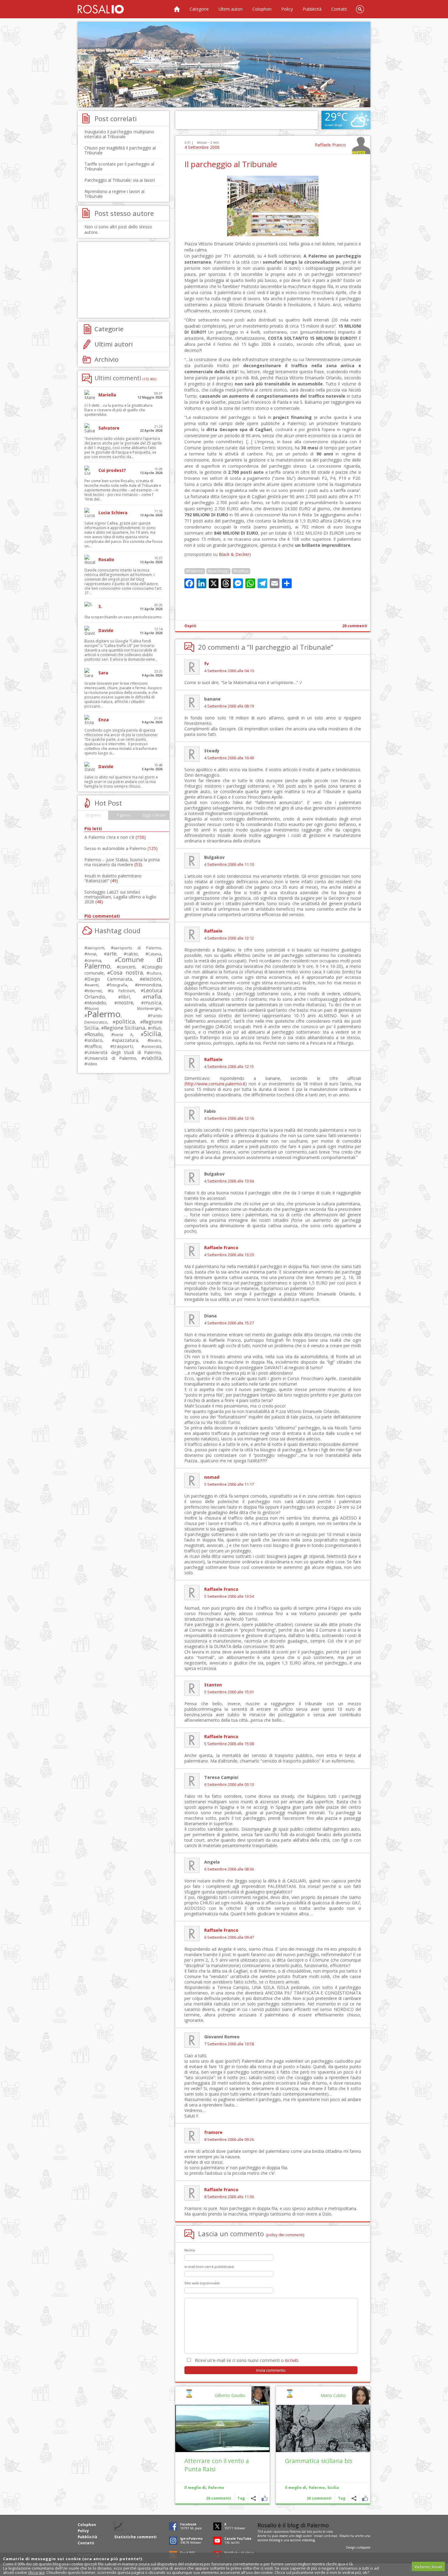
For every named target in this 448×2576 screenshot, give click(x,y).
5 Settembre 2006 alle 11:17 (229, 1484)
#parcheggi (218, 571)
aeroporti (96, 948)
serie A (123, 1035)
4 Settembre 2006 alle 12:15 (229, 1067)
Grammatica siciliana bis (319, 2461)
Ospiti (190, 626)
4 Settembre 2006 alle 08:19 (229, 706)
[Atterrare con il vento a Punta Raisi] (222, 2428)
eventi (93, 985)
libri (125, 997)
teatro (156, 1040)
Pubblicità (312, 9)
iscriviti (292, 2360)
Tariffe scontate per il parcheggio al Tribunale (119, 166)
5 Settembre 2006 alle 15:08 (229, 1744)
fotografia (118, 985)
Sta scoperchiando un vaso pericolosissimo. (123, 617)
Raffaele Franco (330, 145)
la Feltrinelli (123, 991)
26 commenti (319, 2498)
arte (112, 953)
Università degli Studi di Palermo (124, 1052)
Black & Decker (234, 554)
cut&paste (363, 2547)
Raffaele (213, 931)
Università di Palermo (112, 1058)
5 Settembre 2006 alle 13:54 (229, 1596)
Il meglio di (296, 2488)
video (92, 1064)
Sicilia (333, 2488)
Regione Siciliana (125, 1028)
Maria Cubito (333, 2395)
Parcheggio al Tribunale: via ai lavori (120, 180)
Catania (155, 954)
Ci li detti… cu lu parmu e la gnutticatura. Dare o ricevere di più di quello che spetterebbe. (119, 410)
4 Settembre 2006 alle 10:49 (229, 758)
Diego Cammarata (110, 979)
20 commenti (355, 626)
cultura (155, 973)
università (153, 1047)
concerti (127, 967)
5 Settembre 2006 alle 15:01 (229, 1692)
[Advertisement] (224, 65)
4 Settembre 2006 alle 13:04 (229, 1181)
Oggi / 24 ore (154, 815)
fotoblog (275, 2540)
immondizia (149, 985)
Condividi (354, 2498)
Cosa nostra (126, 972)
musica (153, 1002)
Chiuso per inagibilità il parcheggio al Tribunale (120, 150)
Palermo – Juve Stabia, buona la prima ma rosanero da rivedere (122, 862)
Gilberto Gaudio (230, 2395)
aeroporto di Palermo (137, 948)
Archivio (107, 359)
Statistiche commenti (135, 2537)
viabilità (153, 1058)
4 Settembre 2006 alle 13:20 (229, 1255)
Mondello (97, 1003)
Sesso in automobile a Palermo (121, 848)
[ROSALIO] (101, 9)
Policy (287, 9)
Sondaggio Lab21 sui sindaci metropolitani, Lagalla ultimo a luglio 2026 (120, 897)
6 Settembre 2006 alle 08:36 (229, 1869)
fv (206, 664)
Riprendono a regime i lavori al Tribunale (114, 194)
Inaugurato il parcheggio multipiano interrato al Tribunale (119, 134)
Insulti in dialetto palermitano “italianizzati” (113, 878)
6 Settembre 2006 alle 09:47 (229, 1937)
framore (213, 2132)
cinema (94, 960)
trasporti (123, 1046)
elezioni (152, 979)
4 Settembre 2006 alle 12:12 (229, 938)
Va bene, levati (428, 2567)
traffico (94, 1046)
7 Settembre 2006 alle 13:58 (229, 2044)
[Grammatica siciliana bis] (323, 2428)
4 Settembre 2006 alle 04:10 (229, 671)
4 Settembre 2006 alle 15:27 (229, 1323)
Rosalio (95, 1034)
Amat (92, 954)
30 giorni (93, 815)
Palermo (317, 2488)
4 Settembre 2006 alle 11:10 (229, 865)
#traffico (241, 571)
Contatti (339, 9)
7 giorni (123, 815)
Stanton (213, 1685)
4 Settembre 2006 (202, 147)
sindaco (95, 1040)
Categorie (199, 9)
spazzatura (126, 1040)
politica (125, 1021)
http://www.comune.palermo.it (215, 1084)
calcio (132, 954)
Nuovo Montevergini (124, 1008)
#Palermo (195, 571)
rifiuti (156, 1028)
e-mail (333, 2536)
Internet (94, 991)
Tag (342, 2498)
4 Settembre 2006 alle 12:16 (229, 1118)
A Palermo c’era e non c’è (115, 837)
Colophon (262, 9)
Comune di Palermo (123, 963)
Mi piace (365, 2498)
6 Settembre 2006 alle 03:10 (229, 1785)
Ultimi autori (231, 9)
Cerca (360, 9)
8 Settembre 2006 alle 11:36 (229, 2197)
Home (177, 9)
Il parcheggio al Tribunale (231, 164)
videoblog (308, 2540)
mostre (125, 1003)
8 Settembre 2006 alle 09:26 (229, 2140)
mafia (153, 996)
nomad (212, 1477)
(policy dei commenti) (285, 2235)
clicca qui (36, 2572)
